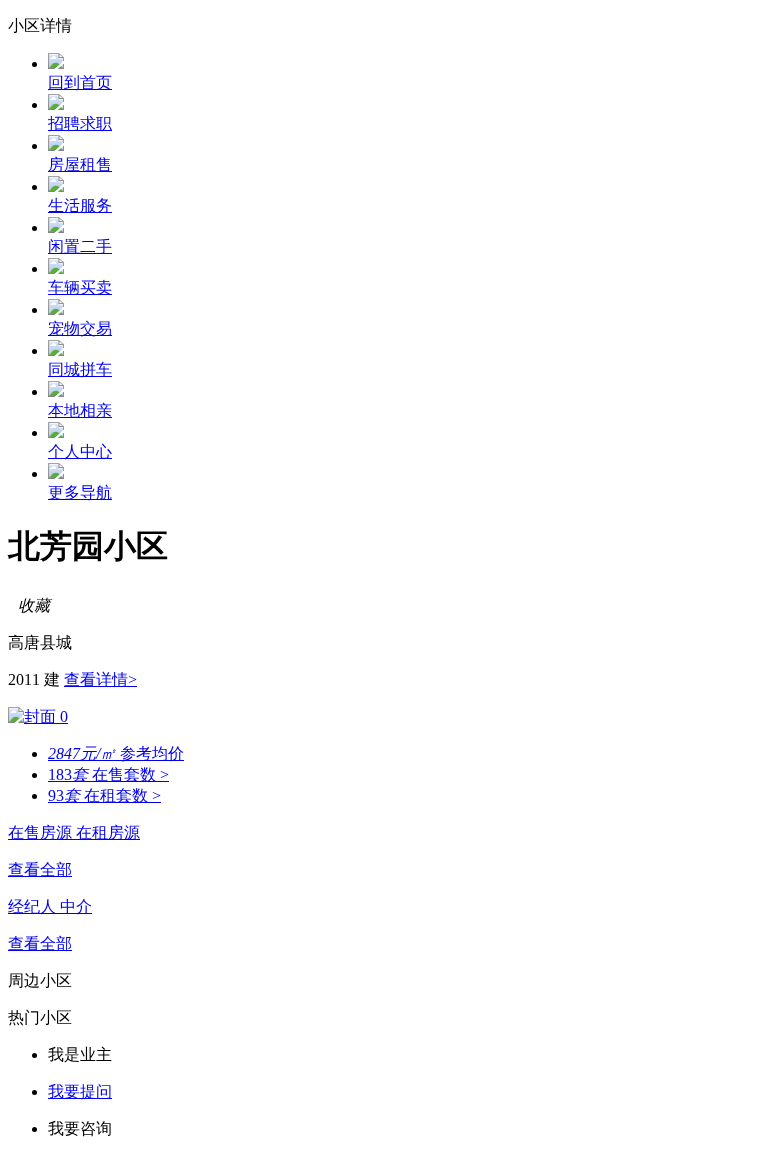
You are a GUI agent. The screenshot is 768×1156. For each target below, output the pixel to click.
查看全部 (40, 869)
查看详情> (100, 679)
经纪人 (34, 906)
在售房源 (42, 832)
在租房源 (108, 832)
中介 (76, 906)
